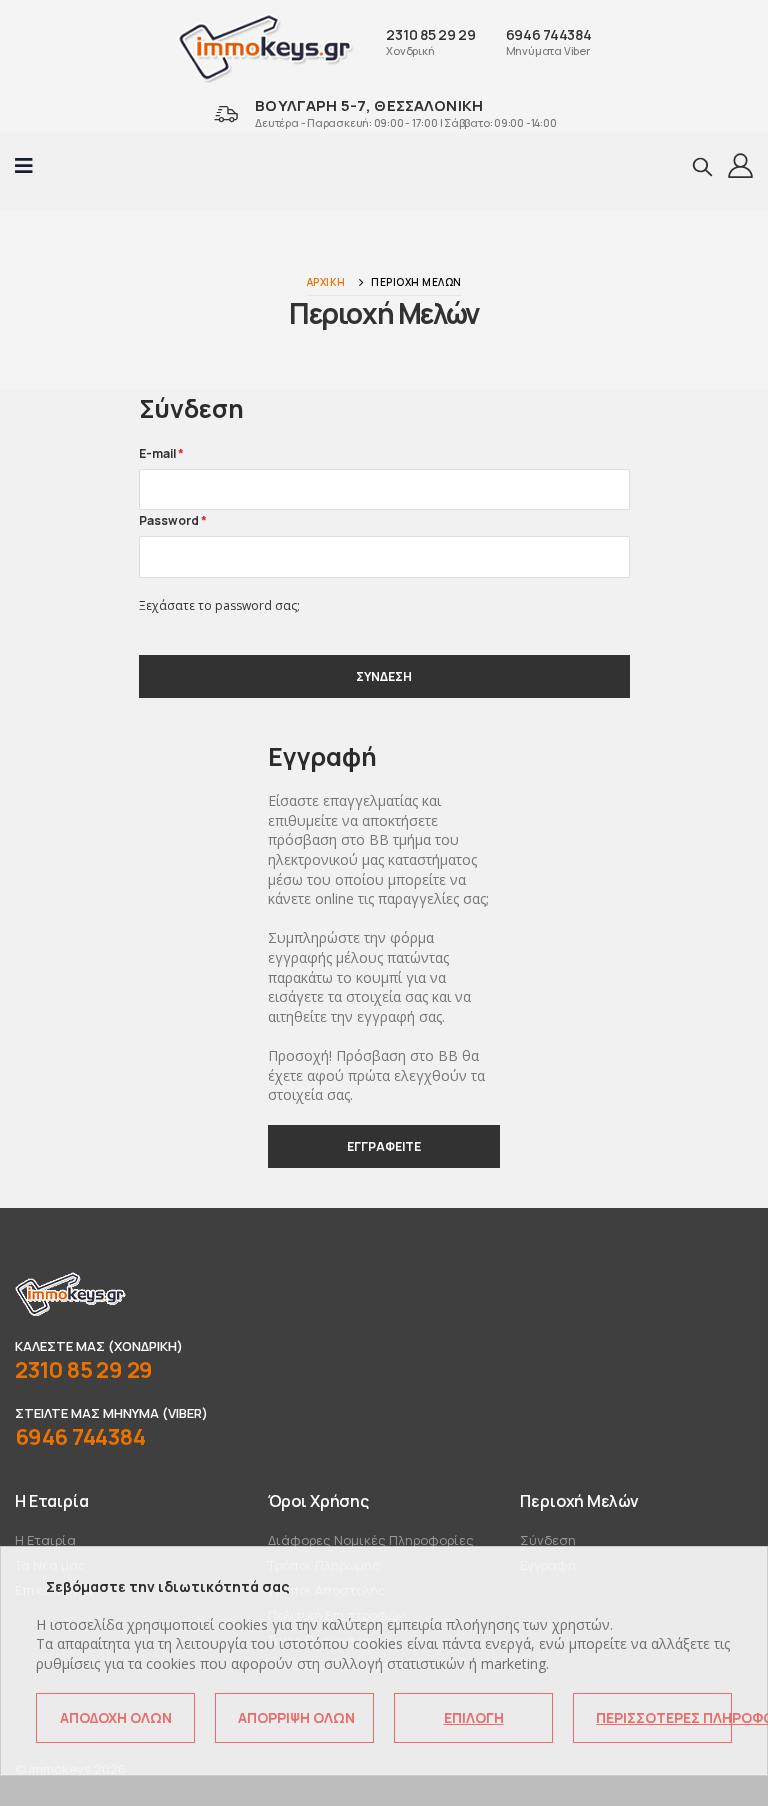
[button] (702, 166)
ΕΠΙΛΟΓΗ (474, 1717)
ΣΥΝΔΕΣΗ (384, 676)
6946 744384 (549, 34)
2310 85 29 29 (430, 34)
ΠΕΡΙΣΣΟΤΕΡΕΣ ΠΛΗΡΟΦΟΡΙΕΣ (664, 1717)
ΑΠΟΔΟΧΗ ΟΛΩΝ (116, 1717)
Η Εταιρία (45, 1540)
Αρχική (326, 282)
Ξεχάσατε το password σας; (219, 605)
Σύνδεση (548, 1540)
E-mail (161, 454)
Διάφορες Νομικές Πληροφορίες (371, 1540)
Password (173, 521)
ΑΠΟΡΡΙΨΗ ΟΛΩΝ (296, 1717)
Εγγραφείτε (384, 1146)
